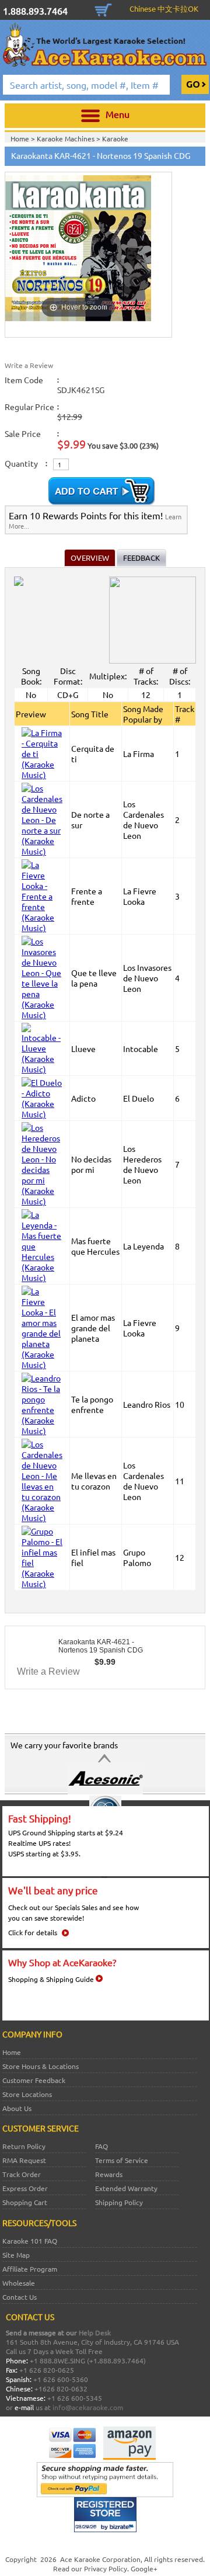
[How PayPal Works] (105, 2494)
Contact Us (20, 2297)
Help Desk (95, 2332)
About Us (17, 2108)
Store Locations (27, 2094)
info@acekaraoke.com (88, 2407)
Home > (24, 138)
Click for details (33, 1932)
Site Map (16, 2255)
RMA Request (24, 2160)
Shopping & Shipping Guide (51, 1979)
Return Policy (24, 2146)
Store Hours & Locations (41, 2066)
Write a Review (29, 365)
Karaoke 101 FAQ (30, 2241)
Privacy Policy (106, 2568)
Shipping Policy (119, 2202)
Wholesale (19, 2283)
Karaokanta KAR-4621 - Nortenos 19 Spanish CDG (101, 1646)
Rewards (109, 2174)
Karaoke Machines (66, 138)
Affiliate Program (30, 2269)
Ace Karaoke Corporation (100, 2559)
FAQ (101, 2146)
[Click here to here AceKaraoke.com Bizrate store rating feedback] (105, 2529)
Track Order (22, 2174)
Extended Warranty (126, 2188)
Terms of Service (122, 2160)
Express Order (25, 2188)
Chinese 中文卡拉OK (164, 8)
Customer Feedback (34, 2080)
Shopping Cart (103, 9)
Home (12, 2052)
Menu (118, 114)
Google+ (144, 2568)
